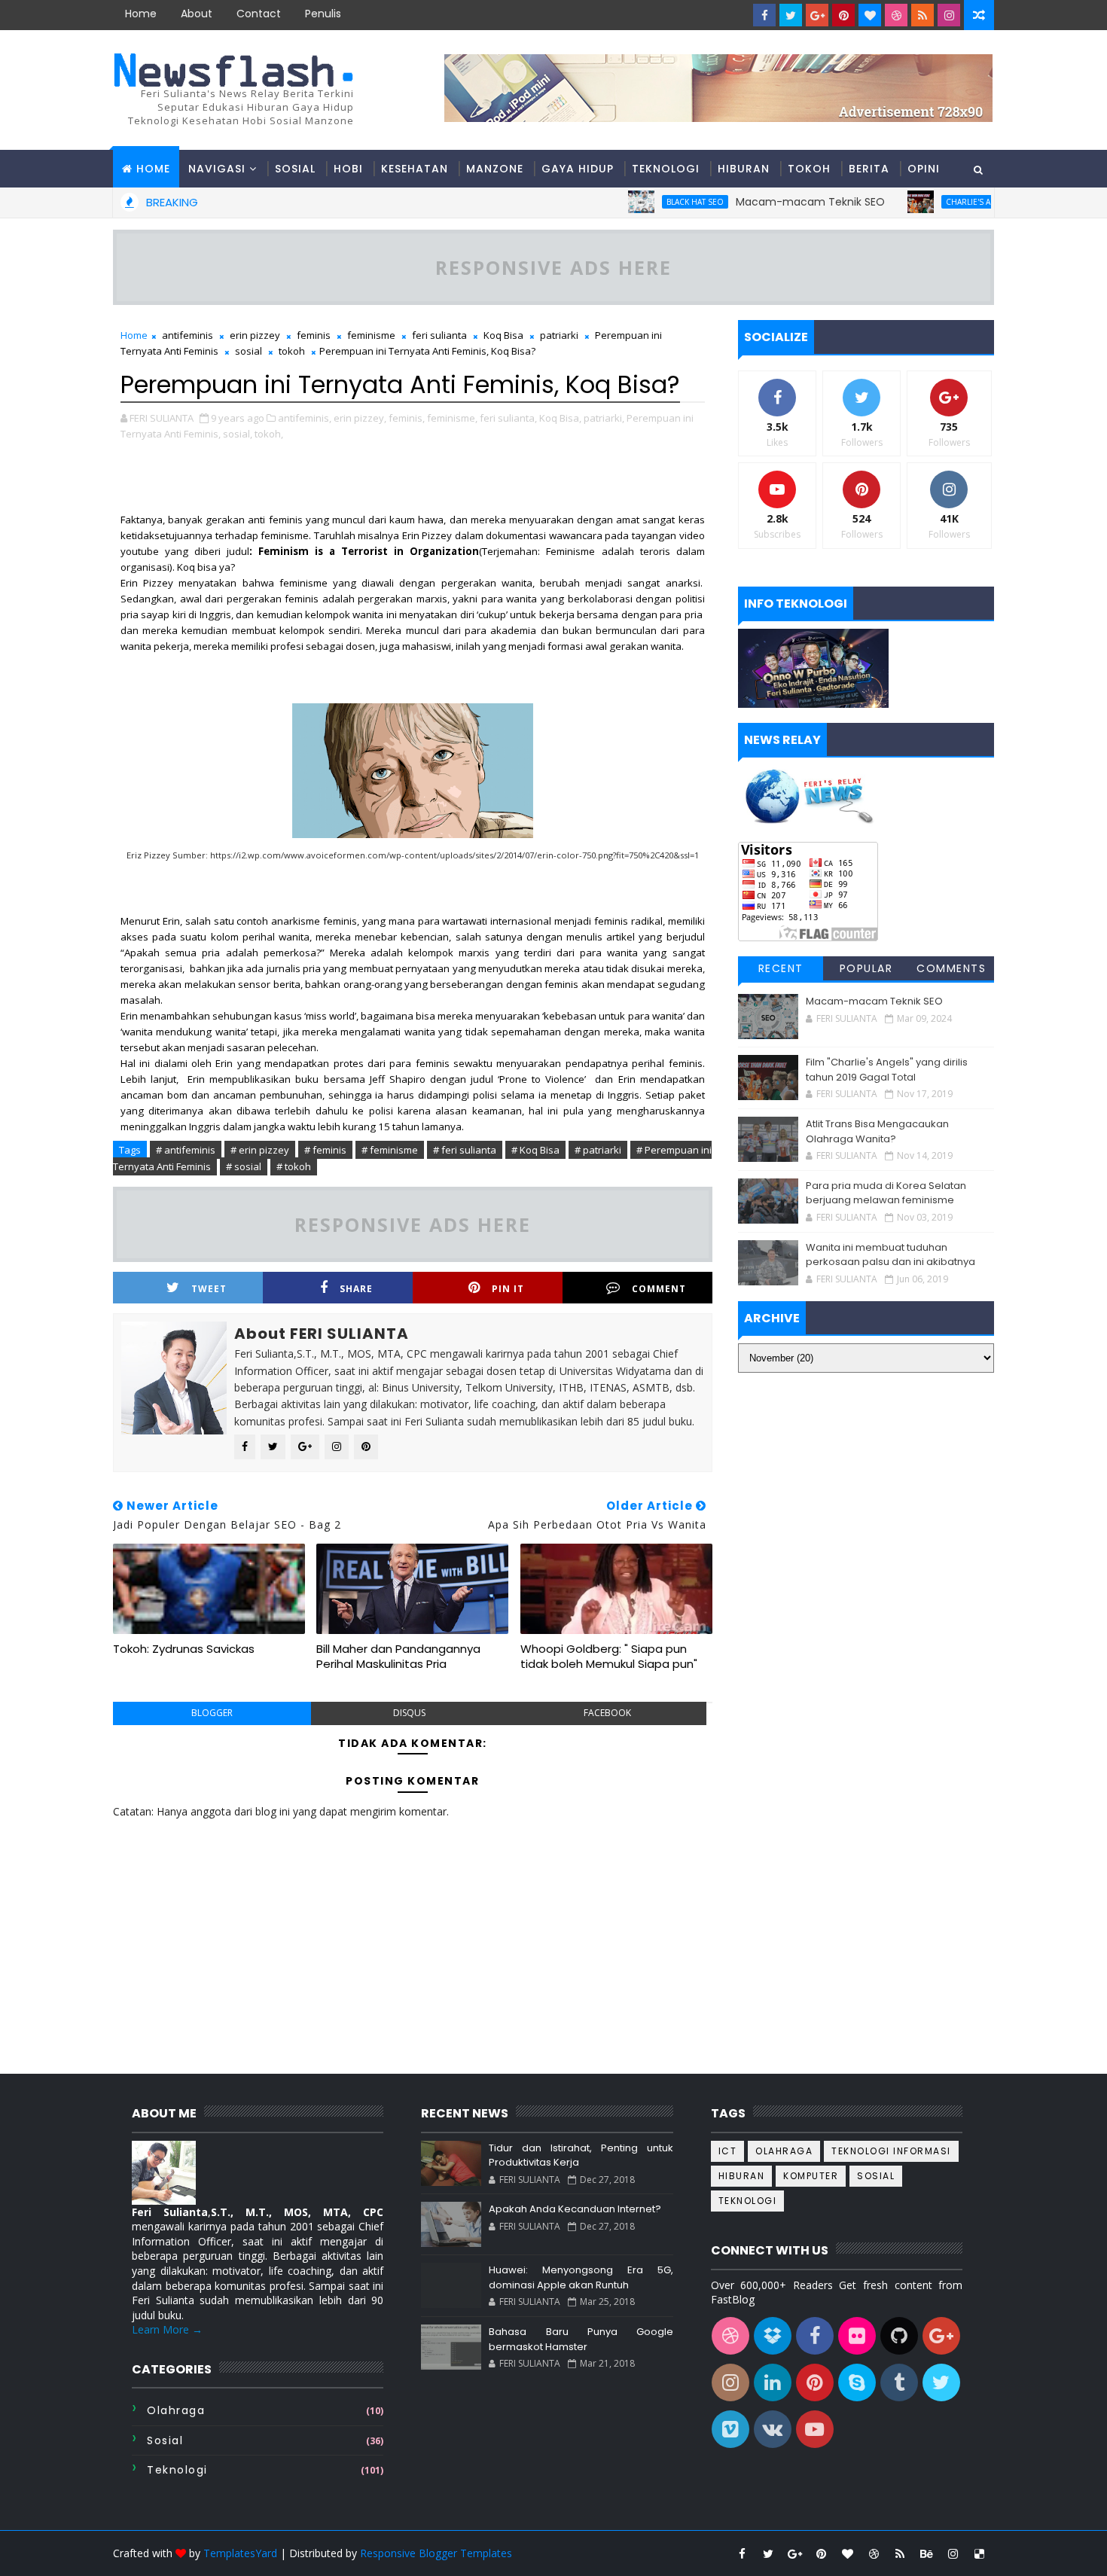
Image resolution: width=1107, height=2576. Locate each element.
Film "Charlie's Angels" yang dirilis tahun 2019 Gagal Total (887, 1070)
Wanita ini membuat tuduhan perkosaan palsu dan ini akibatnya (890, 1255)
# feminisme (390, 1150)
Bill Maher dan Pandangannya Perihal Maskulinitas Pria (398, 1656)
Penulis (323, 14)
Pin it (508, 1289)
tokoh (292, 351)
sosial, (238, 434)
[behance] (926, 2553)
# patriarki (598, 1150)
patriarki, (604, 418)
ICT (728, 2151)
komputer (811, 2176)
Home (141, 14)
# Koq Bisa (535, 1150)
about (197, 14)
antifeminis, (305, 418)
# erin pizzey (260, 1150)
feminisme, (452, 418)
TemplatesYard (240, 2553)
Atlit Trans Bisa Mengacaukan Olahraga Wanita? (877, 1131)
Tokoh (809, 169)
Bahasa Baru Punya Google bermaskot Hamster (581, 2339)
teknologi (177, 2470)
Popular (866, 968)
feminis (314, 335)
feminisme (371, 335)
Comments (951, 968)
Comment (659, 1289)
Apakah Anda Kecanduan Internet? (575, 2209)
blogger (212, 1713)
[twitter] (791, 15)
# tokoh (294, 1166)
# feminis (325, 1150)
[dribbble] (896, 15)
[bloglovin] (870, 15)
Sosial (295, 169)
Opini (924, 169)
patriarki (559, 335)
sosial (249, 351)
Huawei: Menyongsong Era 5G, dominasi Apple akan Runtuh (581, 2277)
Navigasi (217, 169)
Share (356, 1289)
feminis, (407, 418)
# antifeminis (186, 1150)
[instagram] (949, 15)
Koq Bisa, (560, 418)
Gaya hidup (578, 169)
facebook (607, 1713)
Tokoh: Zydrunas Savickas (184, 1649)
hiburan (742, 2176)
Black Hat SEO (635, 202)
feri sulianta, (508, 418)
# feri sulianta (465, 1150)
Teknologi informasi (891, 2151)
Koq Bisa (503, 335)
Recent (781, 968)
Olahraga (176, 2410)
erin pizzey (255, 335)
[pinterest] (843, 15)
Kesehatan (415, 169)
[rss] (922, 15)
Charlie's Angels (920, 202)
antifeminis (188, 335)
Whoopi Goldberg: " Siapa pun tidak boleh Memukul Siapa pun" (609, 1656)
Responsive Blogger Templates (436, 2553)
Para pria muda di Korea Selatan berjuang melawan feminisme (886, 1193)
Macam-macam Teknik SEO (750, 202)
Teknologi (666, 169)
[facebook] (764, 15)
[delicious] (979, 2553)
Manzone (495, 169)
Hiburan (744, 169)
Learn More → (167, 2329)
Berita (869, 169)
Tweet (209, 1289)
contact (259, 14)
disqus (409, 1713)
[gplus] (817, 15)
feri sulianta (439, 335)
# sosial (244, 1166)
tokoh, (269, 434)
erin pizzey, (360, 418)
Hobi (348, 169)
